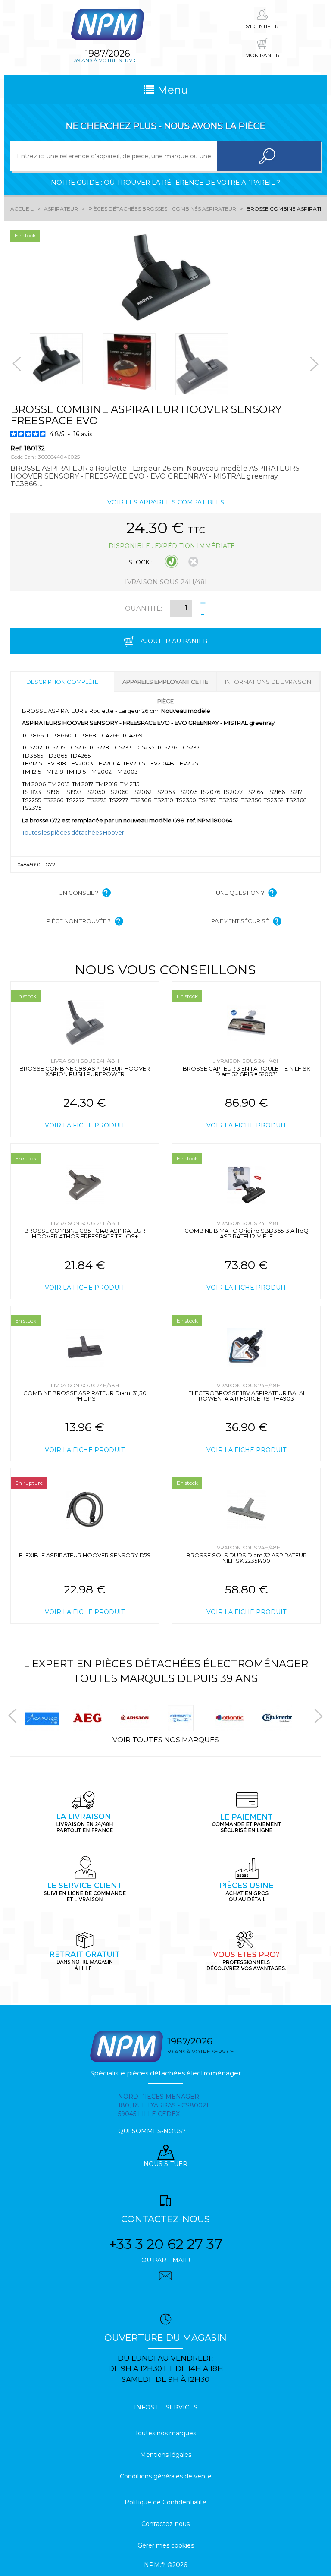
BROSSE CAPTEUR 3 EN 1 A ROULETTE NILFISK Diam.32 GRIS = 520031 (247, 1071)
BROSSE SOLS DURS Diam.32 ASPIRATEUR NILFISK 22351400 (247, 1558)
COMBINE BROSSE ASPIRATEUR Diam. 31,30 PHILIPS (85, 1396)
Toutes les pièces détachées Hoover (73, 832)
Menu (171, 90)
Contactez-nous (165, 2524)
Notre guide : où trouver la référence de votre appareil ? (165, 182)
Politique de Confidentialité (165, 2502)
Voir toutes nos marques (166, 1740)
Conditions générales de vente (166, 2476)
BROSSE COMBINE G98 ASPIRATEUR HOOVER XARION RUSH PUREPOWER (85, 1071)
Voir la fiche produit (85, 1125)
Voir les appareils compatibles (166, 502)
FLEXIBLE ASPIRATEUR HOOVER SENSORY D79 (85, 1555)
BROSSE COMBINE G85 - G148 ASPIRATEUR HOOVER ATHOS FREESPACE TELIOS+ (85, 1233)
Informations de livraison (268, 682)
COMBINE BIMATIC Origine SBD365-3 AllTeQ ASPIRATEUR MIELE (247, 1233)
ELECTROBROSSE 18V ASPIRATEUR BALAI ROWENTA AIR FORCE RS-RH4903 (246, 1396)
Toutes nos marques (165, 2433)
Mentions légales (166, 2455)
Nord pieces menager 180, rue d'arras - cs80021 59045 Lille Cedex (163, 2105)
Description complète (62, 682)
